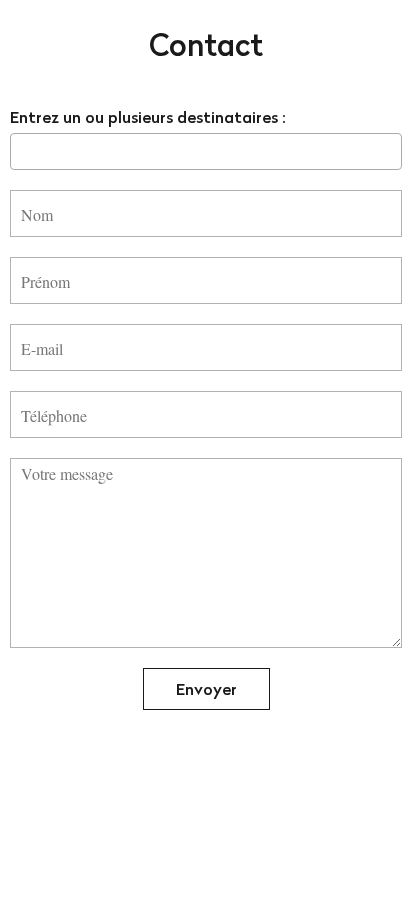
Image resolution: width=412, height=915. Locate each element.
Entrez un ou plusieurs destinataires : (148, 117)
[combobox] (206, 151)
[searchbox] (22, 151)
